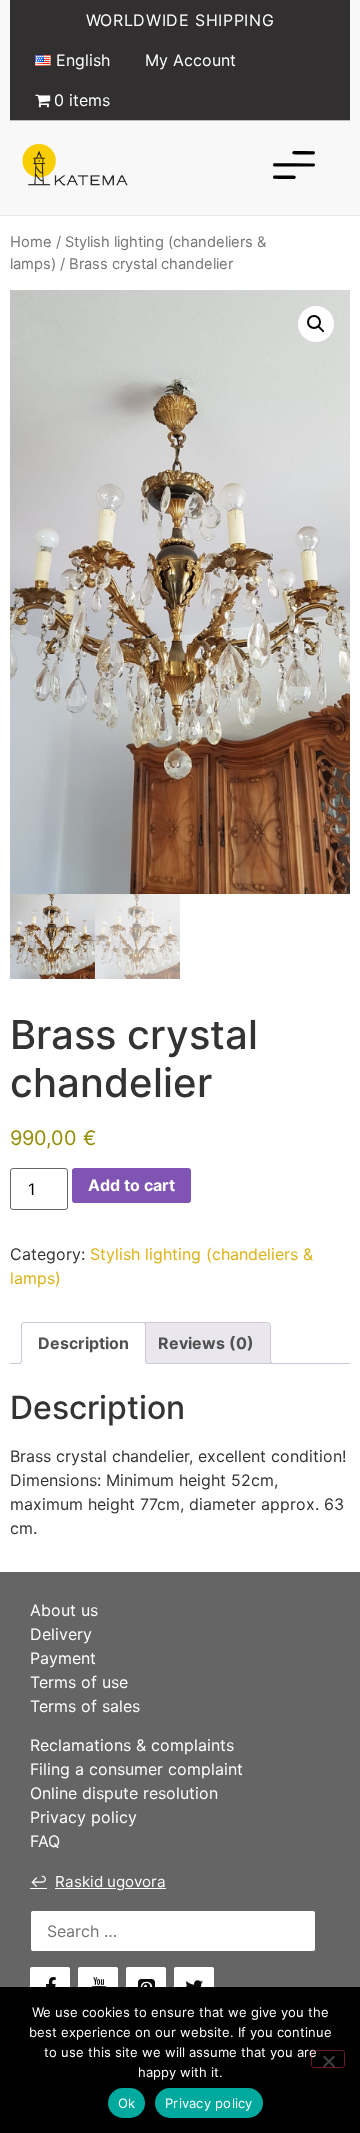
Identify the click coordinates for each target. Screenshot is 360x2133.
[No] (328, 2059)
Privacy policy (83, 1817)
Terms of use (79, 1682)
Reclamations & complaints (132, 1745)
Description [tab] (83, 1343)
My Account (190, 60)
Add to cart (131, 1185)
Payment (63, 1658)
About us (64, 1610)
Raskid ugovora (98, 1881)
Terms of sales (85, 1706)
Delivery (61, 1634)
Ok (127, 2103)
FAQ (45, 1841)
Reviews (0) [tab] (206, 1343)
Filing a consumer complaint (136, 1769)
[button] (316, 324)
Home (31, 242)
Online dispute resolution (124, 1793)
